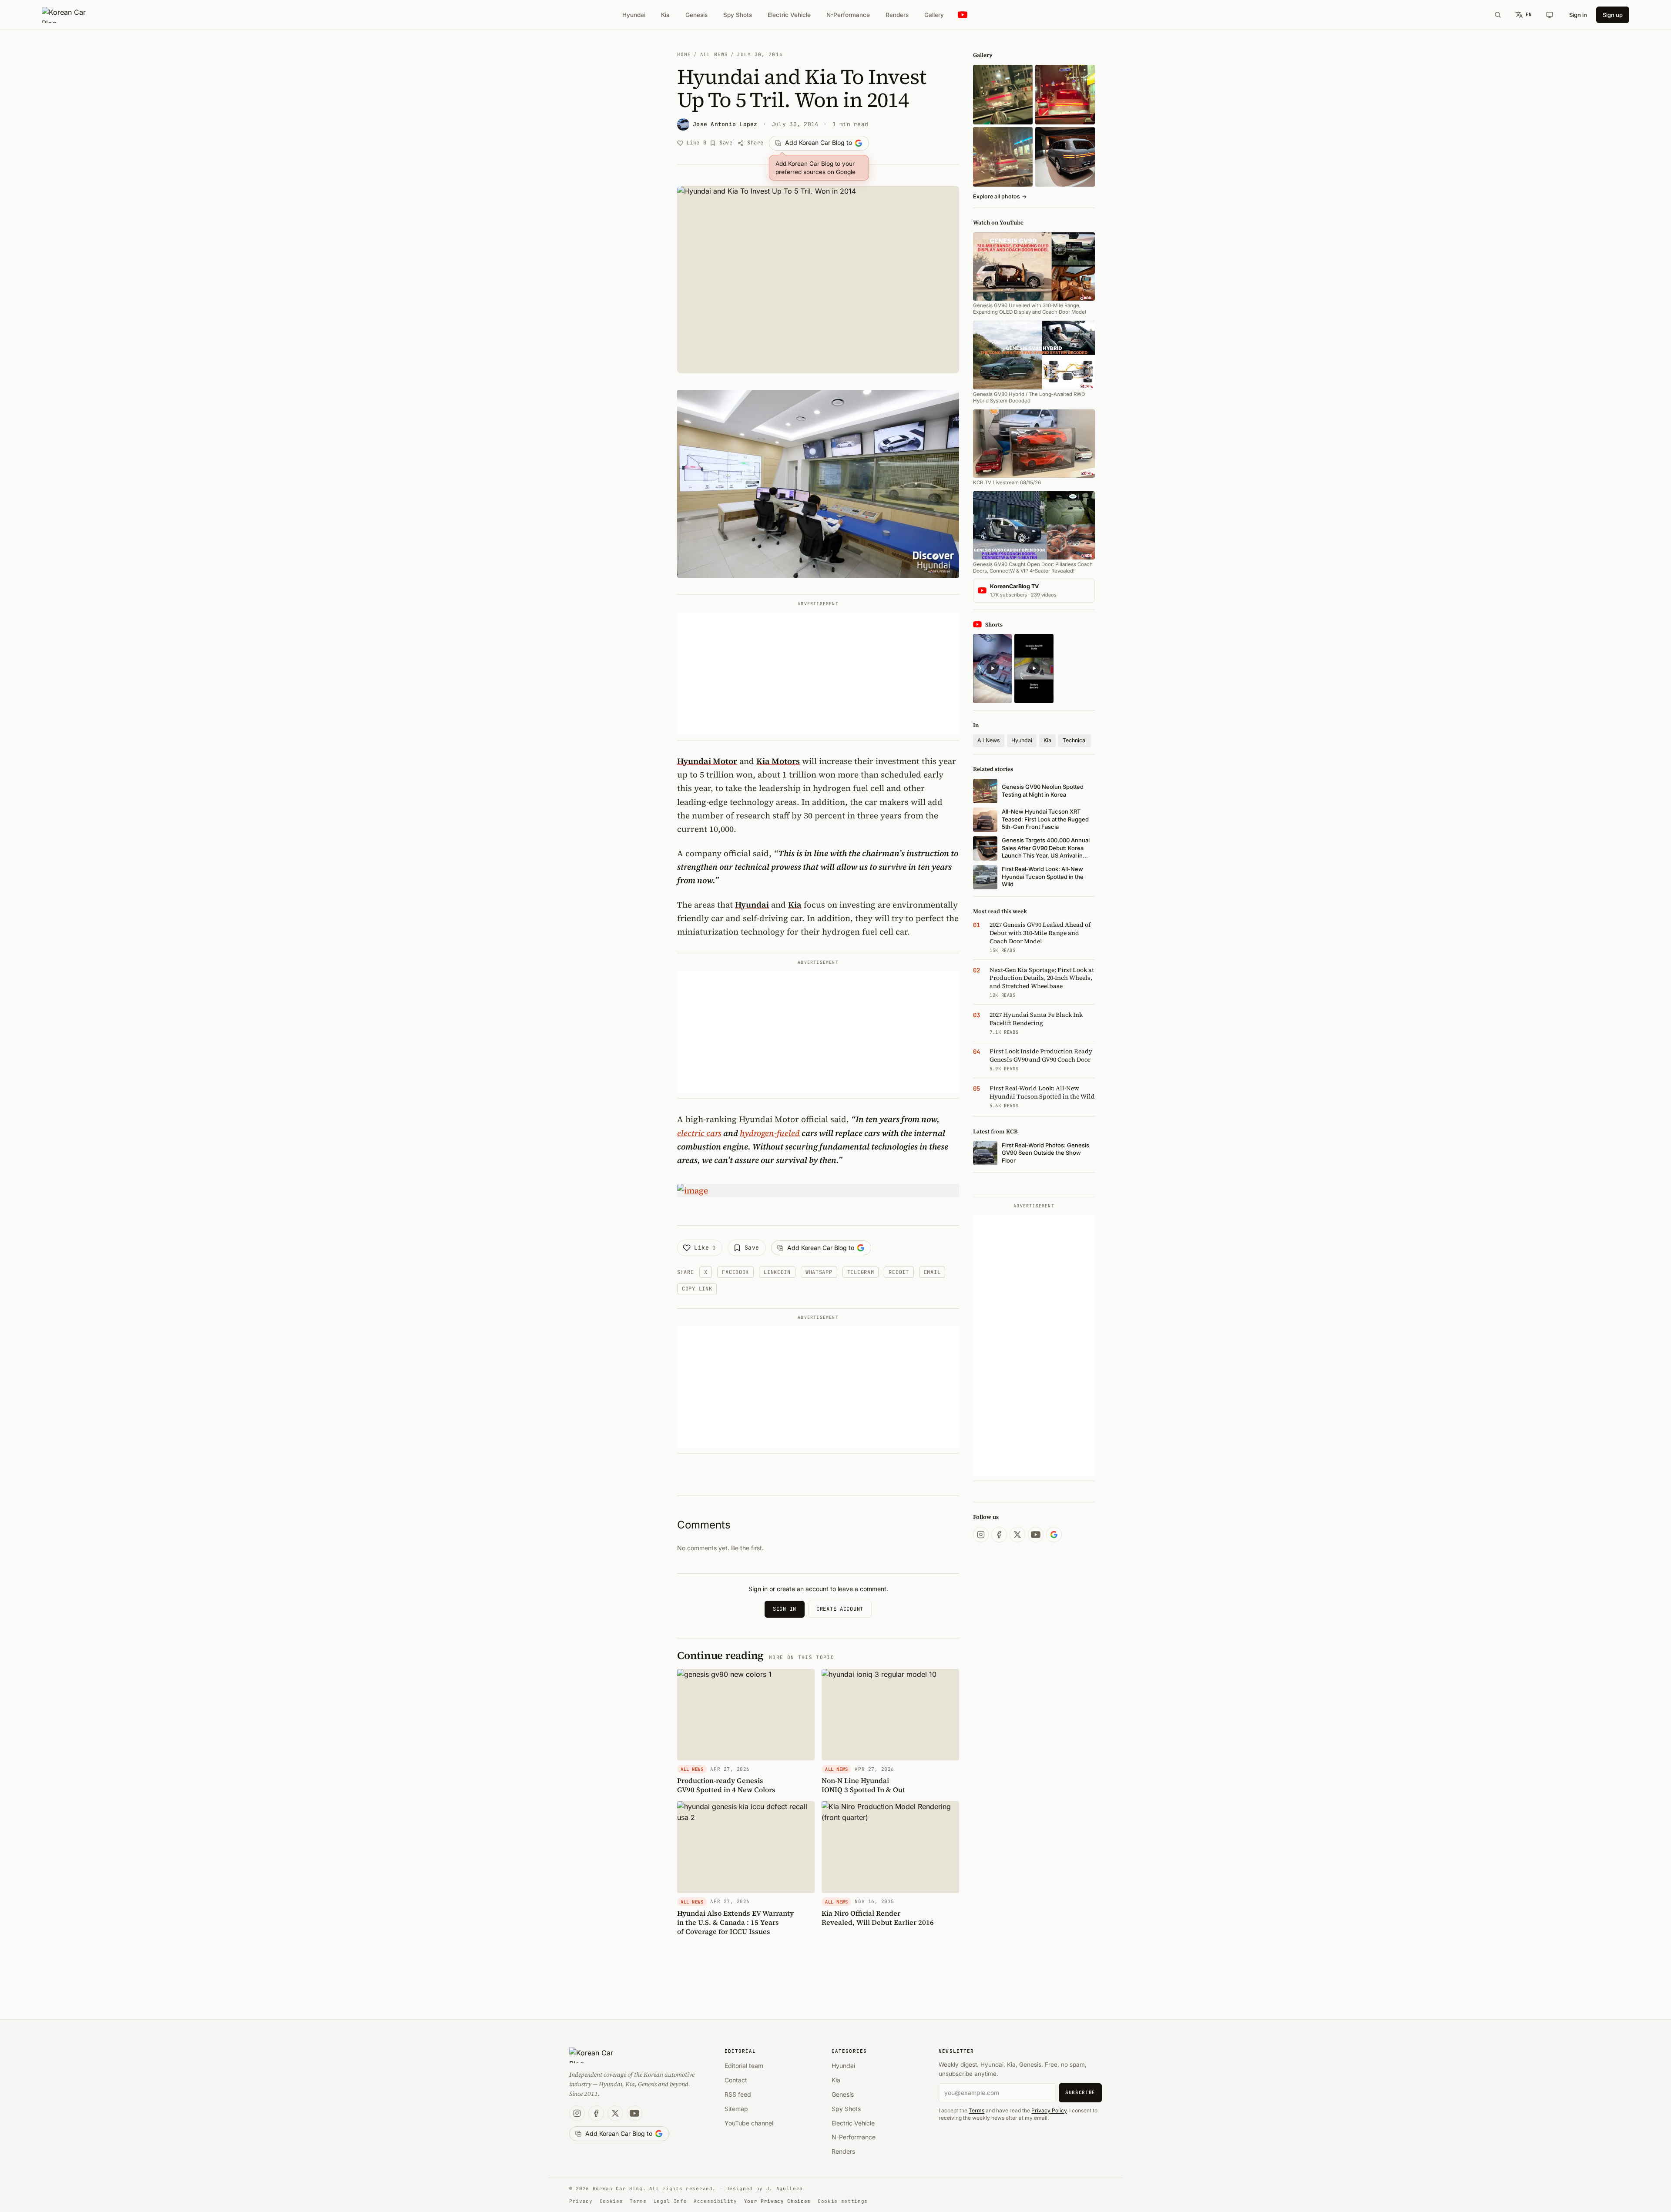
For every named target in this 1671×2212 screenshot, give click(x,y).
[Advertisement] (818, 674)
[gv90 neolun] (1003, 157)
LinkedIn (777, 1272)
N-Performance (848, 15)
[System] (1550, 15)
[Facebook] (999, 1535)
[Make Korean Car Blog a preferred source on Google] (1054, 1535)
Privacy (581, 2201)
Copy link (697, 1289)
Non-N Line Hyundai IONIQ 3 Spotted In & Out (863, 1785)
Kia (665, 15)
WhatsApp (819, 1272)
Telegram (861, 1272)
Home (684, 54)
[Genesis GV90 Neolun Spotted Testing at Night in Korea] (1003, 95)
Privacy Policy (1049, 2110)
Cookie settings (843, 2201)
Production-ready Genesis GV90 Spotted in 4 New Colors (726, 1785)
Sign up (1613, 15)
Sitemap (736, 2109)
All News (714, 54)
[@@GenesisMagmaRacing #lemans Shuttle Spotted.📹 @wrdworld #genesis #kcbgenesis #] (1034, 669)
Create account (840, 1609)
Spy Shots (738, 15)
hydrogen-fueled (770, 1133)
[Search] (1498, 15)
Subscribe (1080, 2092)
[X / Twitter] (1017, 1535)
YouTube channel (749, 2123)
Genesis (696, 15)
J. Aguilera (785, 2189)
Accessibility (715, 2201)
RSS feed (738, 2094)
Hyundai (634, 15)
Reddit (899, 1272)
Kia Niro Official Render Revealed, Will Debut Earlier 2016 (878, 1918)
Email (932, 1272)
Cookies (611, 2201)
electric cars (699, 1133)
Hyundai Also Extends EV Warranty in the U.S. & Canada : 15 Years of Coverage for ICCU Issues (735, 1922)
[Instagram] (981, 1535)
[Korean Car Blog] (70, 15)
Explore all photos (1000, 196)
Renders (897, 15)
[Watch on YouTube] (963, 15)
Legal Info (670, 2201)
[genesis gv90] (1065, 157)
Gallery (934, 15)
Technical (1075, 740)
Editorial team (744, 2066)
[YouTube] (1036, 1535)
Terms (976, 2110)
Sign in (1578, 15)
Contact (736, 2080)
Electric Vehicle (789, 15)
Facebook (735, 1272)
